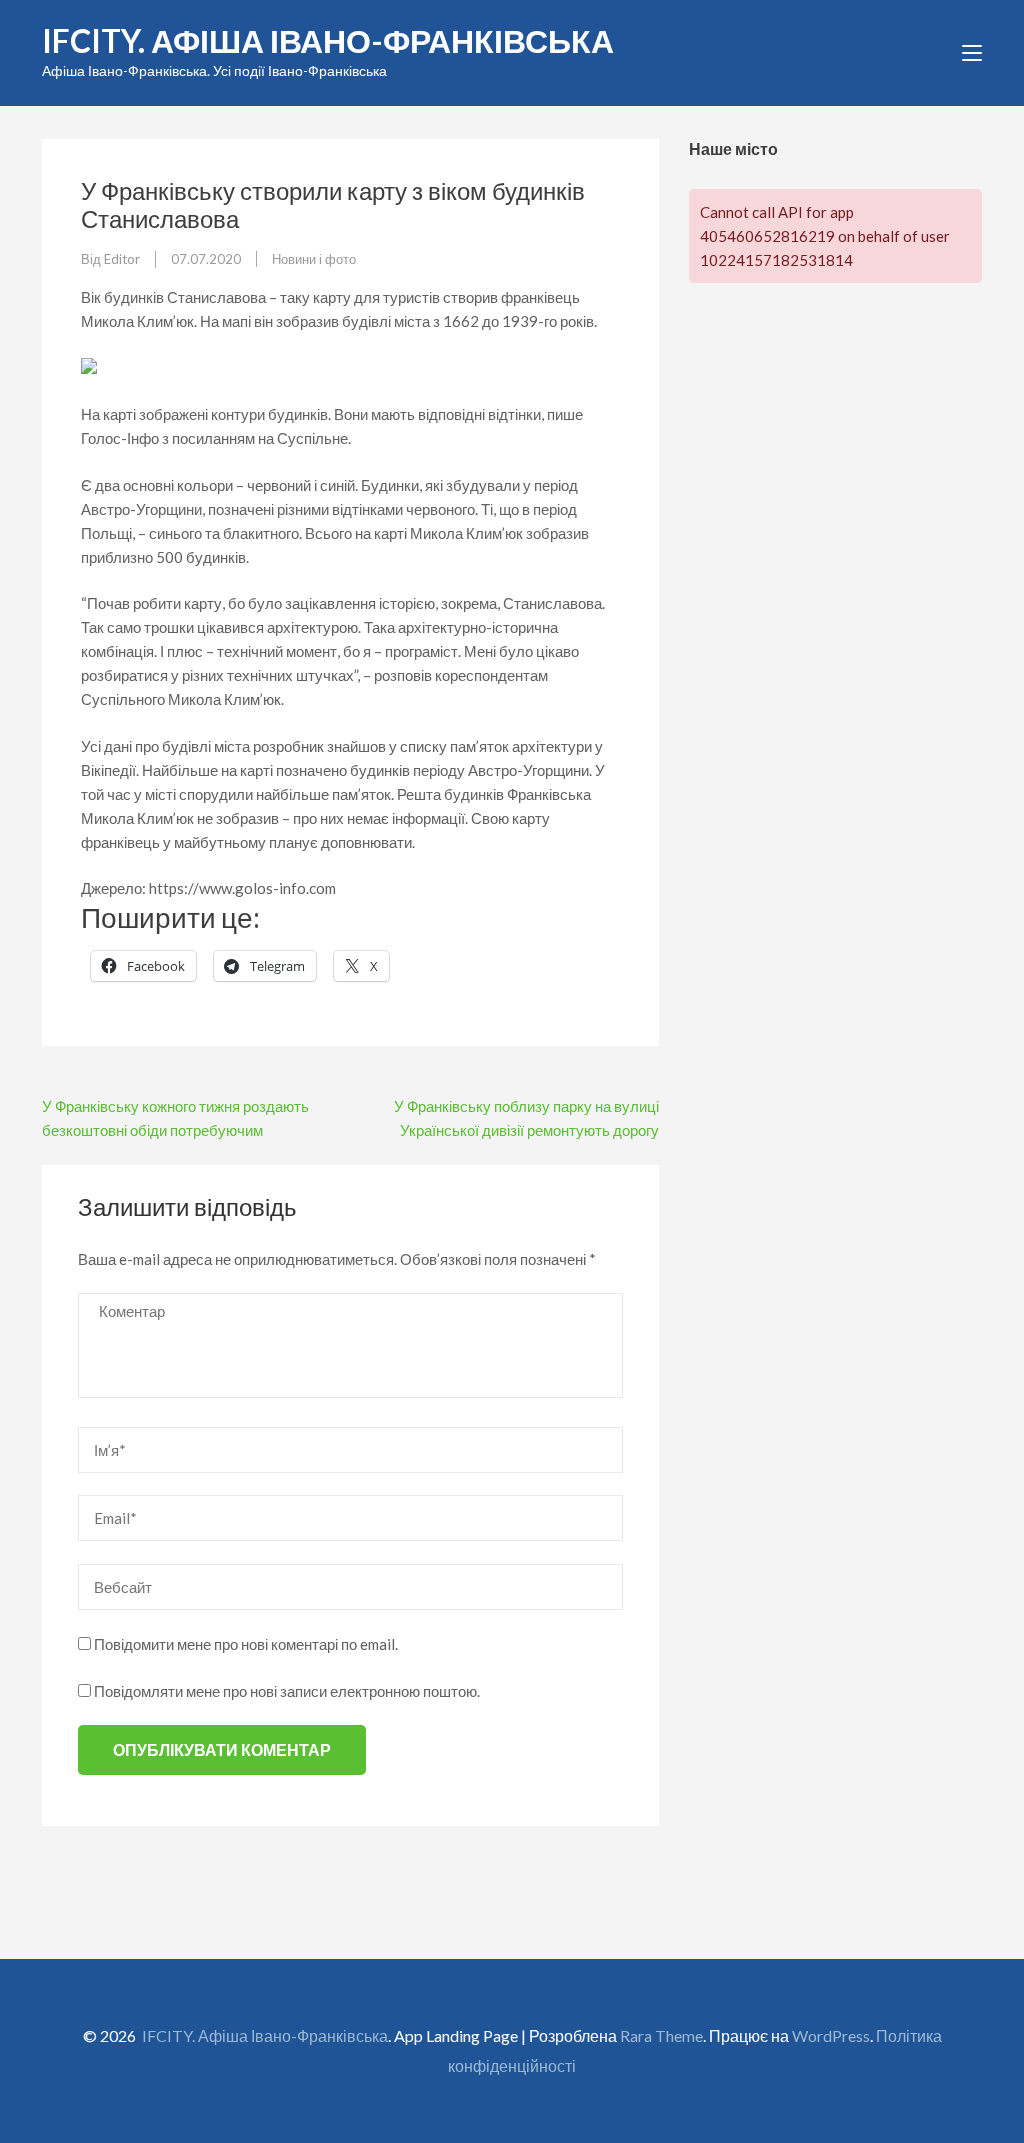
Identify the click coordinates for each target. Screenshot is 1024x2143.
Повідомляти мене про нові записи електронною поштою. (287, 1691)
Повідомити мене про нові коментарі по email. (246, 1644)
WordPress (831, 2035)
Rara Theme (661, 2035)
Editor (122, 259)
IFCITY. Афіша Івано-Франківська (328, 40)
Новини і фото (314, 259)
